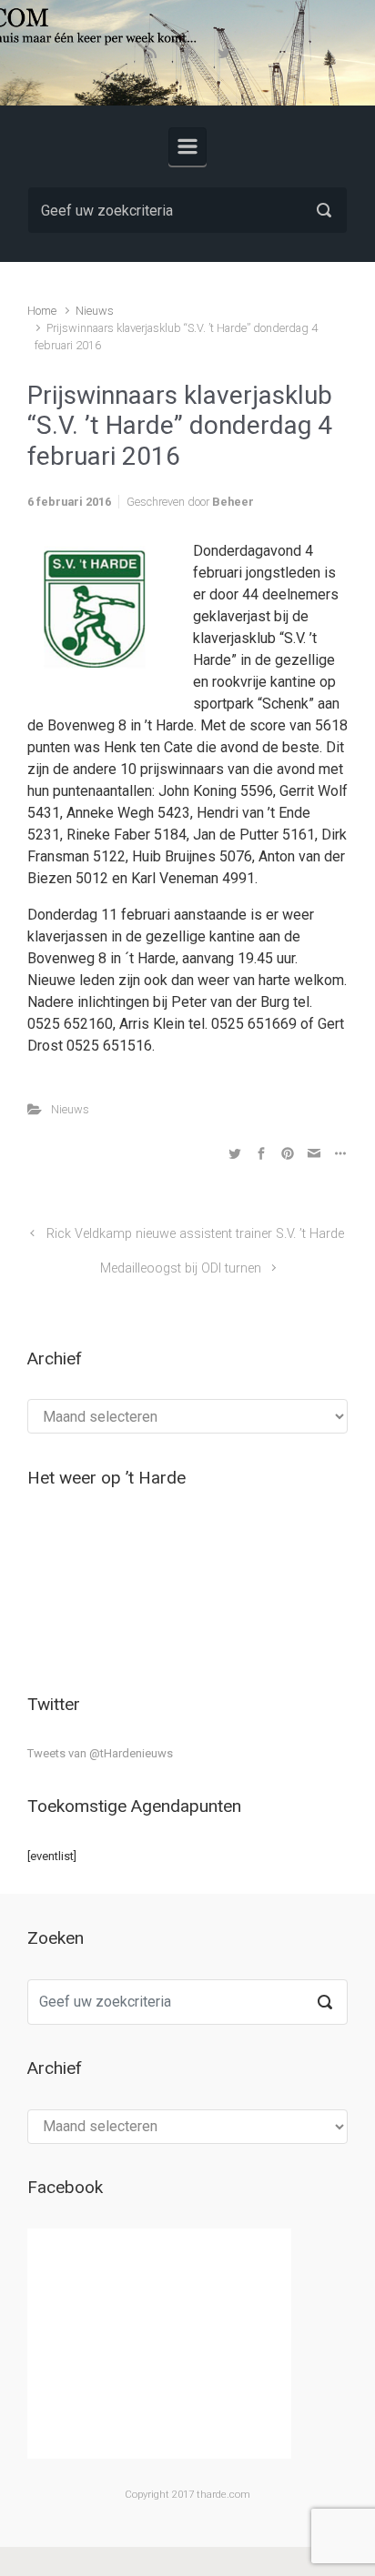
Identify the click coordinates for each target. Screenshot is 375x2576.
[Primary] (187, 146)
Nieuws (95, 311)
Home (42, 311)
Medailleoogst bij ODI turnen (181, 1268)
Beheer (233, 502)
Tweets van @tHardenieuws (100, 1753)
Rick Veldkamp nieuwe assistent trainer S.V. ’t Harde (195, 1234)
